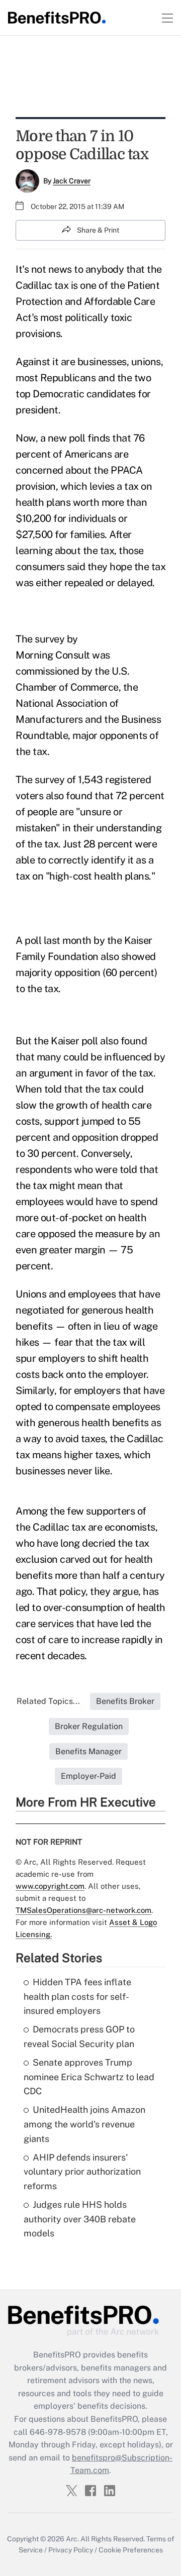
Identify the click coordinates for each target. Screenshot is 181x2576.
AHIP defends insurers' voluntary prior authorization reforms (82, 2172)
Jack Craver (72, 181)
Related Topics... (48, 1701)
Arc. (72, 2539)
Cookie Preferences (131, 2550)
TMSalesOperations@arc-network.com (83, 1910)
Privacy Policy (71, 2550)
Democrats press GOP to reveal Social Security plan (79, 2036)
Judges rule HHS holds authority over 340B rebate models (80, 2219)
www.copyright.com (50, 1886)
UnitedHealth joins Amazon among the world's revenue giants (84, 2124)
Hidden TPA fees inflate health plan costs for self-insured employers (77, 1997)
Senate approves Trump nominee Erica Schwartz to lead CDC (89, 2077)
